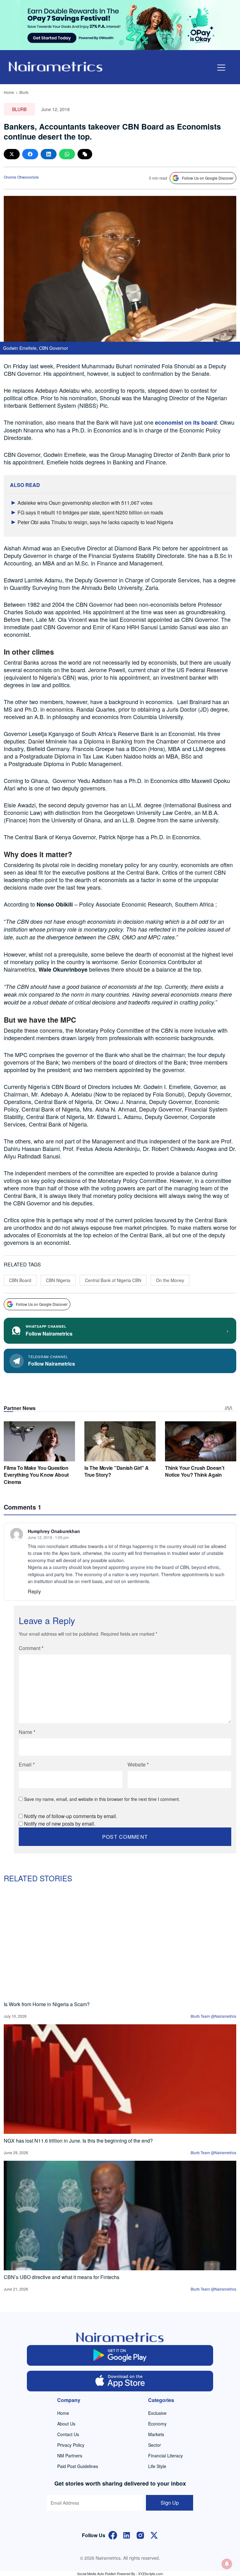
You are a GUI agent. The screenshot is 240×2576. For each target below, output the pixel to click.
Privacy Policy (71, 2445)
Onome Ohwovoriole (21, 177)
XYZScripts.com (150, 2573)
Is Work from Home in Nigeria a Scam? (47, 2004)
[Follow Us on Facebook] (113, 2535)
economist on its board (186, 422)
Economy (157, 2424)
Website (138, 1764)
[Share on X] (12, 154)
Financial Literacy (165, 2456)
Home (9, 92)
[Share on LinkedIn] (49, 154)
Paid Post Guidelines (78, 2466)
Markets (156, 2434)
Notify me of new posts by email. (60, 1824)
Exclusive (157, 2413)
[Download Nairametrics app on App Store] (120, 2381)
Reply (34, 1591)
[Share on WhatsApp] (67, 154)
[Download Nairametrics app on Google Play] (120, 2355)
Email (27, 1764)
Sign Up (170, 2503)
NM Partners (70, 2456)
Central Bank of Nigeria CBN (113, 1280)
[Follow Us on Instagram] (140, 2535)
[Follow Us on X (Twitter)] (154, 2535)
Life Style (157, 2466)
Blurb (24, 92)
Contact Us (68, 2434)
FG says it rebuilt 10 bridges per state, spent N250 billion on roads (90, 512)
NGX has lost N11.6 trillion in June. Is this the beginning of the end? (78, 2141)
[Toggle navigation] (221, 68)
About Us (66, 2424)
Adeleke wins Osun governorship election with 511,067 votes (85, 503)
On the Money (170, 1280)
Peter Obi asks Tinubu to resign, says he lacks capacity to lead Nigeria (95, 522)
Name (27, 1732)
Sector (155, 2445)
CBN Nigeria (58, 1280)
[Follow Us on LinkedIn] (127, 2535)
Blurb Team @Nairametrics (213, 2016)
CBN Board (20, 1280)
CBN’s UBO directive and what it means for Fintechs (62, 2277)
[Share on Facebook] (30, 154)
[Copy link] (85, 154)
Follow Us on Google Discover (208, 178)
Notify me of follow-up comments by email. (71, 1816)
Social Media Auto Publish (97, 2573)
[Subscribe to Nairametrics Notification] (227, 2564)
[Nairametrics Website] (56, 66)
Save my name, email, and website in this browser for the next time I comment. (102, 1799)
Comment (31, 1648)
